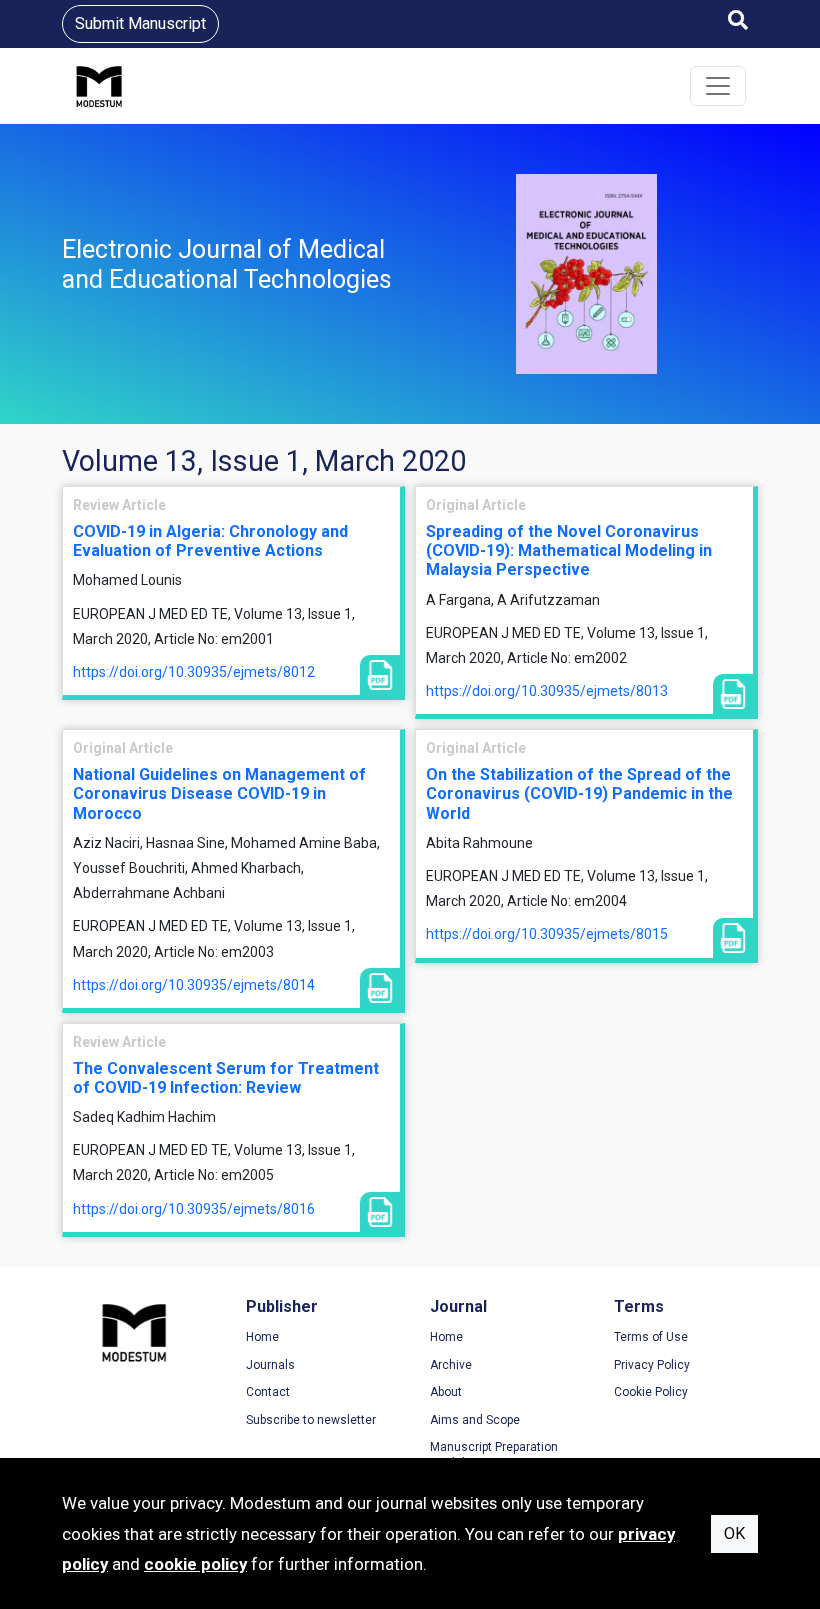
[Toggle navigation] (718, 86)
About (446, 1392)
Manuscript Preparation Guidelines (494, 1455)
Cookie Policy (651, 1392)
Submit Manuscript (140, 23)
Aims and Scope (475, 1420)
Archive (451, 1365)
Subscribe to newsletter (311, 1420)
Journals (270, 1365)
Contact (268, 1392)
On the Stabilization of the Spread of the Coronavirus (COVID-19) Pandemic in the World (579, 793)
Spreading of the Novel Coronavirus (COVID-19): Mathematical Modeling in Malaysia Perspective (569, 550)
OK (734, 1533)
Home (262, 1337)
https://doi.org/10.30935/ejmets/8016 (194, 1209)
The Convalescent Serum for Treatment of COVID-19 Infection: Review (226, 1078)
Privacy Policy (652, 1365)
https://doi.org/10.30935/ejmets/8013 (547, 691)
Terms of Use (651, 1337)
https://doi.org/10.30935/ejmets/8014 (194, 985)
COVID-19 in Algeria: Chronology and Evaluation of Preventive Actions (210, 541)
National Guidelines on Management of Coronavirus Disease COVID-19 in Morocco (219, 793)
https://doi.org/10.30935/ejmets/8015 (547, 934)
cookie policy (195, 1564)
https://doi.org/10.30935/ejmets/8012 (194, 672)
